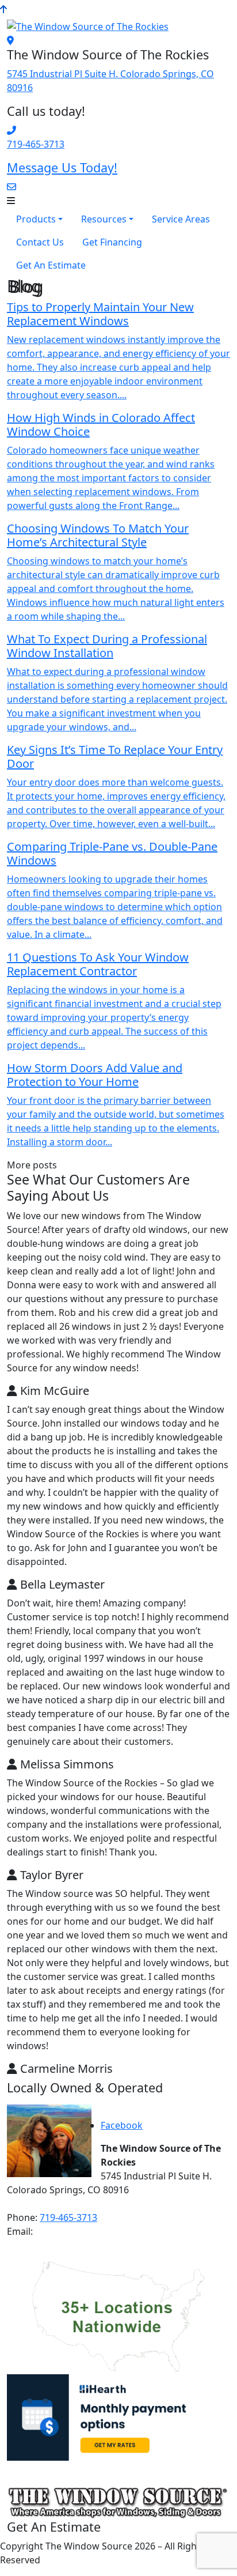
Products (36, 219)
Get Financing (112, 242)
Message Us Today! (62, 167)
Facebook (122, 2125)
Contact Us (40, 242)
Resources (104, 219)
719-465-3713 (36, 144)
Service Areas (181, 219)
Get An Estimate (51, 265)
